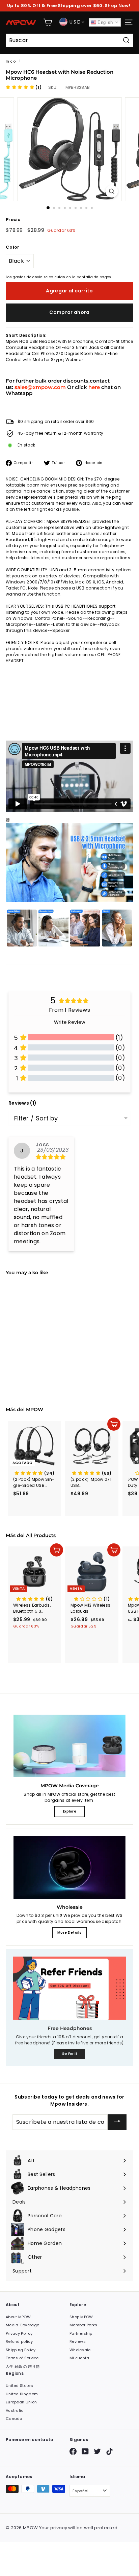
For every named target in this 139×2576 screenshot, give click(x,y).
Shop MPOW (81, 2317)
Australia (15, 2410)
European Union (21, 2402)
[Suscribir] (117, 2122)
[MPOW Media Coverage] (69, 1746)
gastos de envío (28, 277)
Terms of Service (22, 2358)
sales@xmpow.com (40, 387)
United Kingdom (22, 2394)
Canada (14, 2419)
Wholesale (80, 2350)
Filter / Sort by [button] (36, 1118)
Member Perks (84, 2325)
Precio (13, 220)
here (94, 387)
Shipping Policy (21, 2350)
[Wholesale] (69, 1867)
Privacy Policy (19, 2333)
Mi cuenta (79, 2358)
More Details (69, 1933)
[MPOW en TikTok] (109, 2451)
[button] (24, 87)
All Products (41, 1535)
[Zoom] (112, 191)
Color (13, 247)
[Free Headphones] (69, 1988)
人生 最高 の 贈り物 (23, 2366)
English (104, 22)
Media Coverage (22, 2325)
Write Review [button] (70, 1022)
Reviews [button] (22, 1103)
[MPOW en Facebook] (73, 2451)
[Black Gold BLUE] (34, 1338)
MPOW (35, 1409)
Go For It (70, 2054)
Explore (69, 1811)
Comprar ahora (69, 312)
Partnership (81, 2333)
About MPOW (18, 2317)
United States (19, 2386)
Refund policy (19, 2341)
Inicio (11, 61)
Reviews (78, 2341)
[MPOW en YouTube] (85, 2451)
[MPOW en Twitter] (97, 2451)
